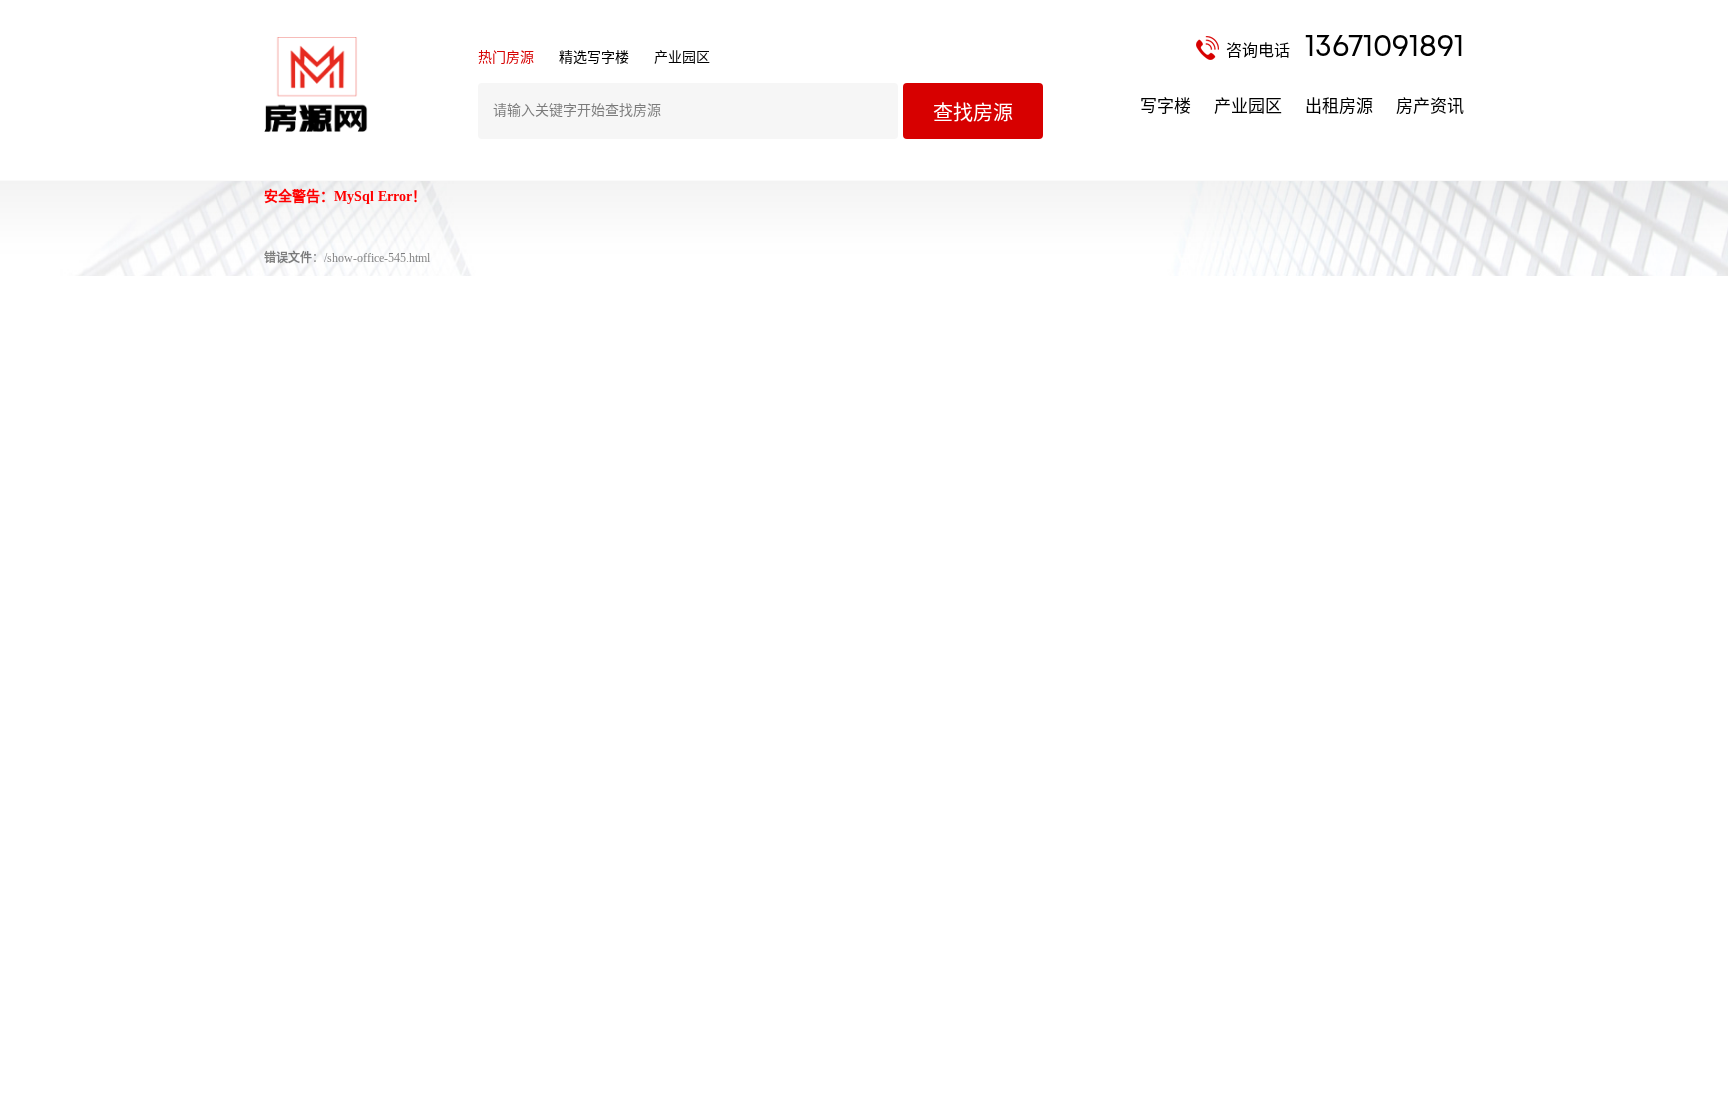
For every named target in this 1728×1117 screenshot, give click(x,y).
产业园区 (1248, 106)
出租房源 (1339, 106)
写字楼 (1165, 106)
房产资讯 (1430, 106)
